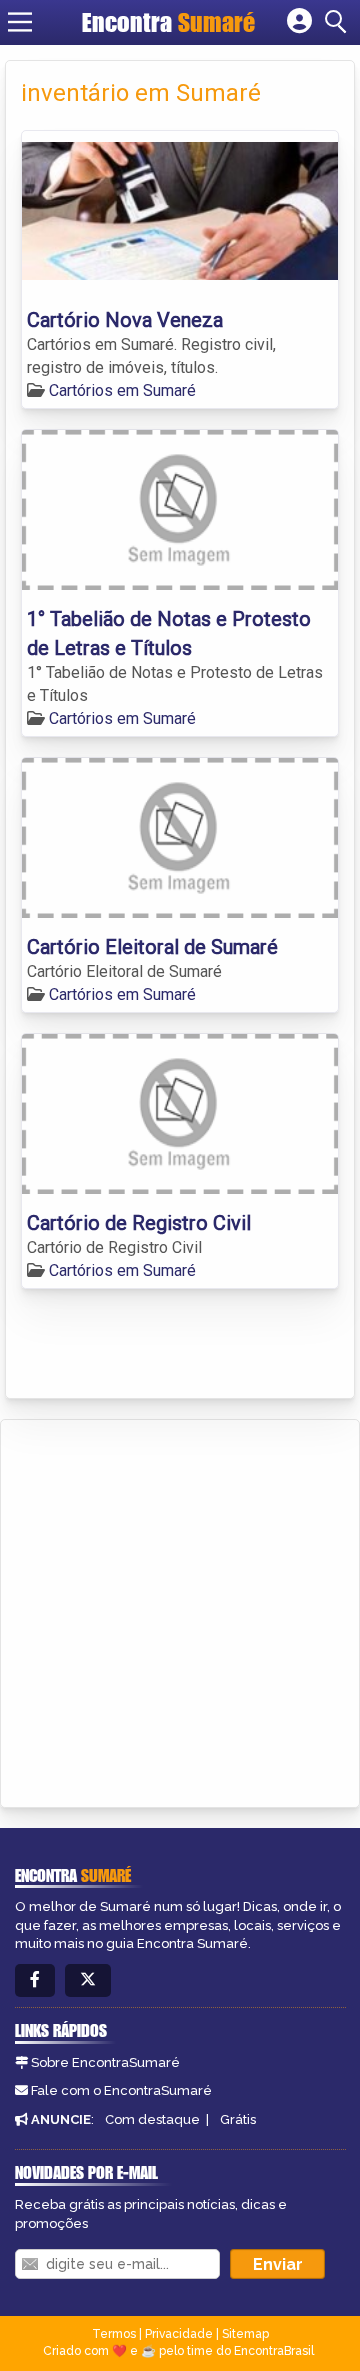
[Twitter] (88, 1980)
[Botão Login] (299, 22)
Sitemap (245, 2334)
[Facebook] (35, 1980)
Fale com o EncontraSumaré (121, 2090)
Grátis (238, 2119)
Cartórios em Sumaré (122, 390)
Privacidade (179, 2334)
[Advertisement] (180, 1610)
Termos (114, 2334)
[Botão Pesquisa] (339, 22)
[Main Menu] (20, 22)
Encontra (168, 22)
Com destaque (152, 2119)
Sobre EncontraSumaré (105, 2062)
